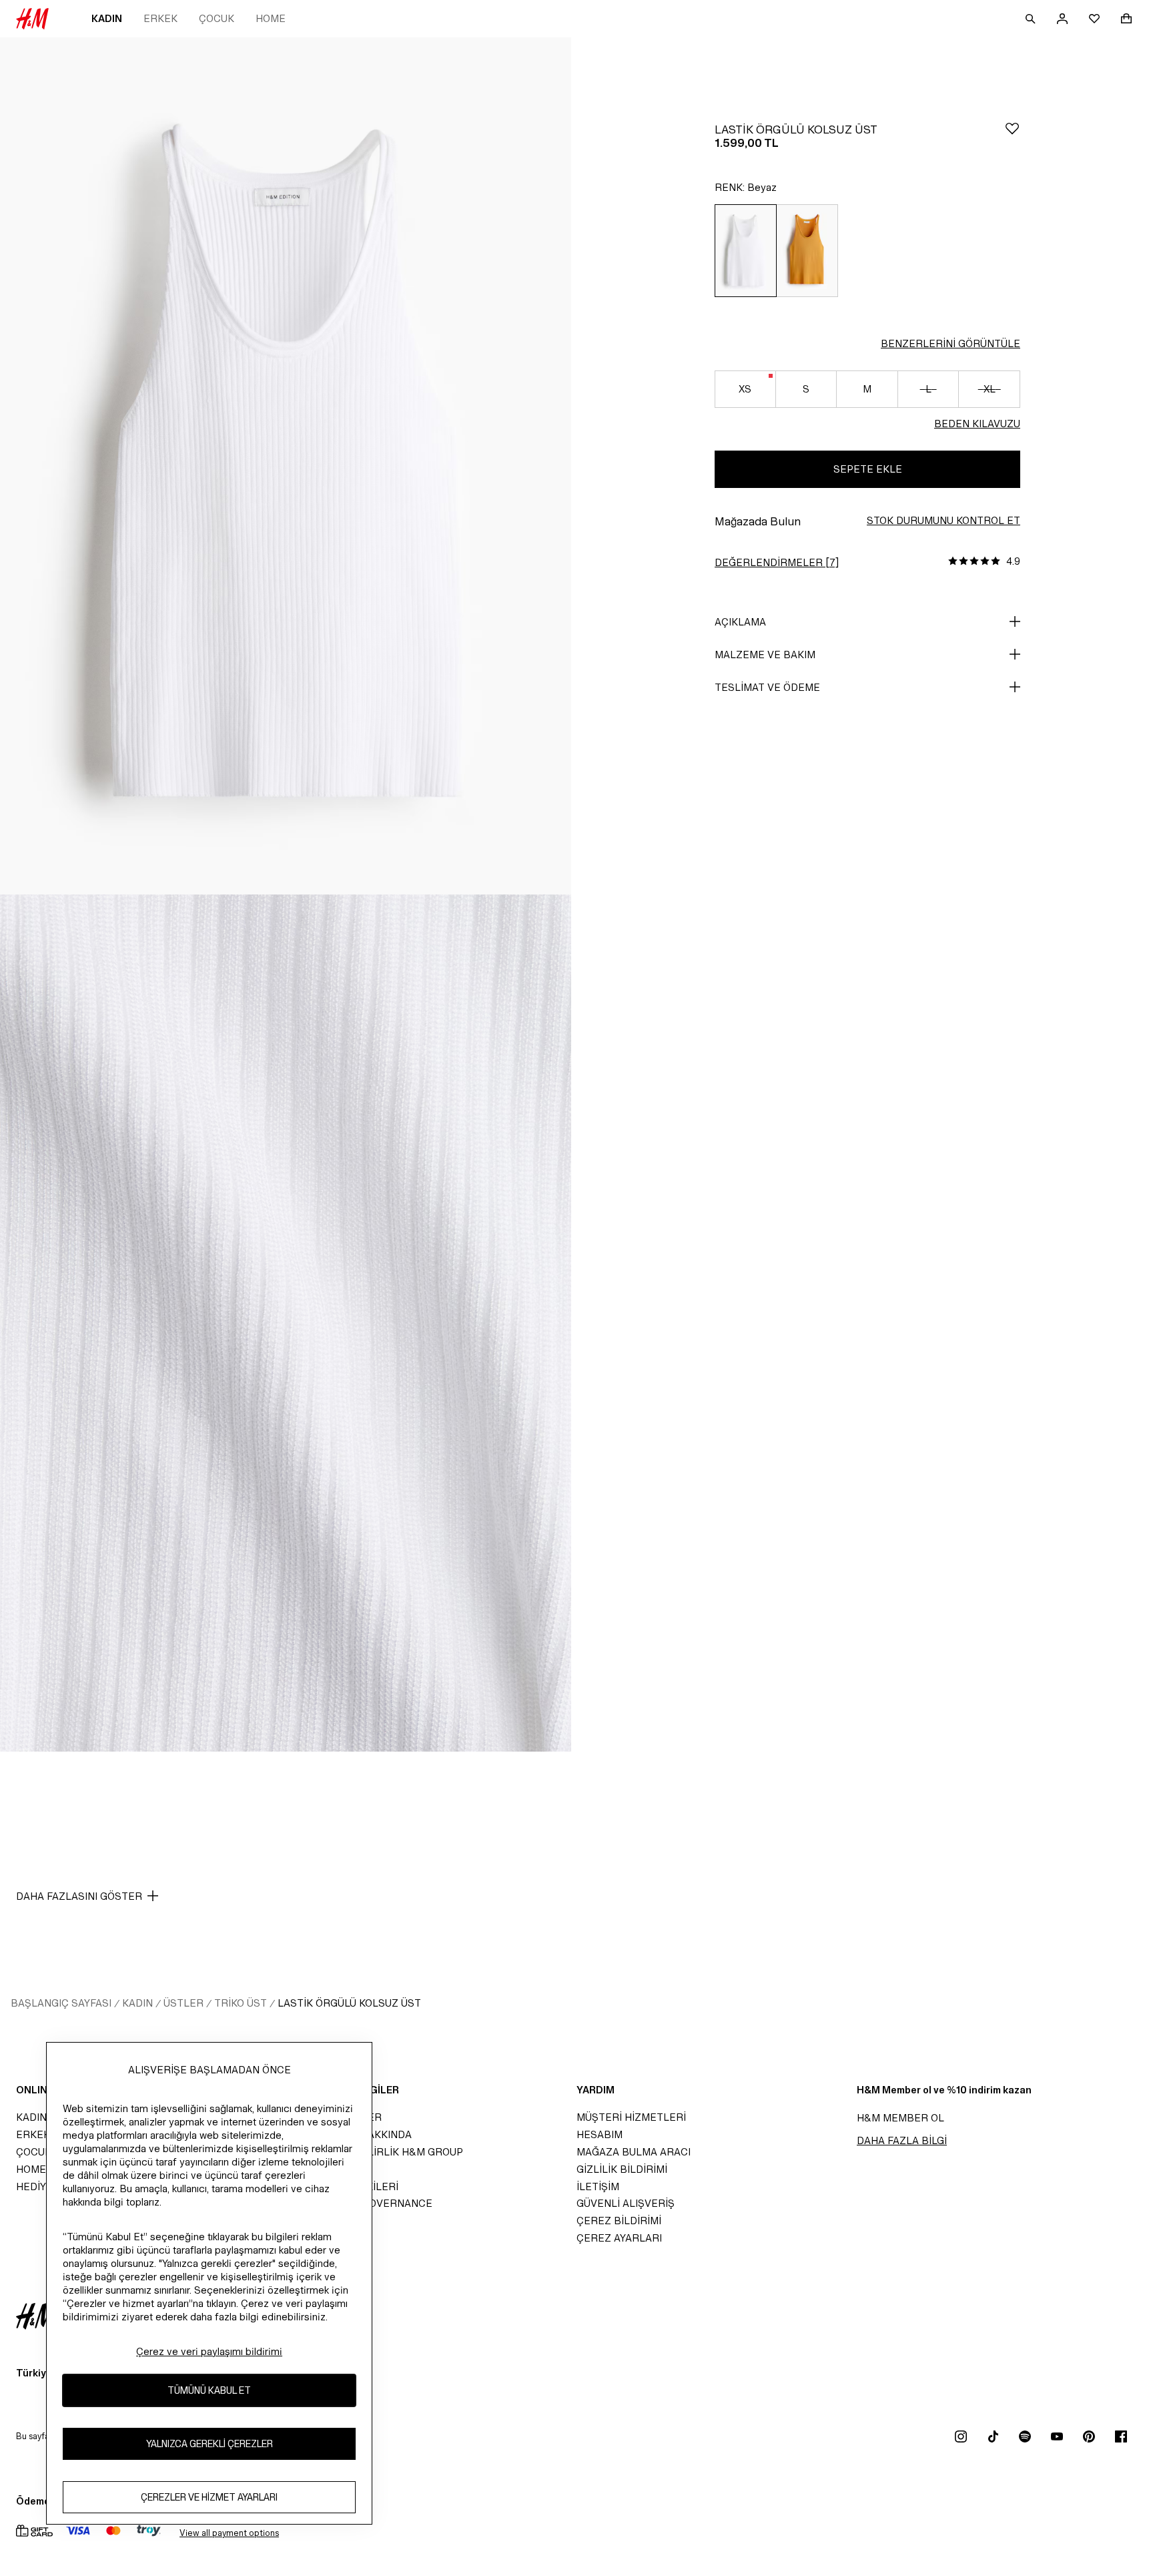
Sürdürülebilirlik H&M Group (380, 2152)
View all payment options (229, 2533)
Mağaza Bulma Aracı (634, 2152)
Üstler (183, 2003)
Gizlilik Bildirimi (622, 2169)
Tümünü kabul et (209, 2390)
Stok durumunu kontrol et (943, 520)
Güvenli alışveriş (626, 2203)
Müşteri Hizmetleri (631, 2117)
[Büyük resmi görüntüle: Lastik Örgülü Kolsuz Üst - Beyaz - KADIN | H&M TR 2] (286, 1323)
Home (271, 18)
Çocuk (217, 18)
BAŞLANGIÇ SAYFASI (61, 2003)
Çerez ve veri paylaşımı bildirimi (209, 2351)
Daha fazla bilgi (902, 2140)
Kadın (107, 18)
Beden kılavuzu (977, 424)
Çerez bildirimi (619, 2221)
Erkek (160, 18)
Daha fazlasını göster (79, 1896)
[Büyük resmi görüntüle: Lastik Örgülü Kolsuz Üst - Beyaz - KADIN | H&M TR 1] (286, 466)
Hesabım (600, 2134)
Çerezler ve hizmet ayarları (209, 2497)
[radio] (745, 251)
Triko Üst (241, 2003)
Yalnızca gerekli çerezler (210, 2443)
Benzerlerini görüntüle (950, 343)
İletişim (598, 2186)
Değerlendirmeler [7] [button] (777, 562)
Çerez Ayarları (619, 2238)
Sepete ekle (868, 469)
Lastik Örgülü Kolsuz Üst (349, 2003)
